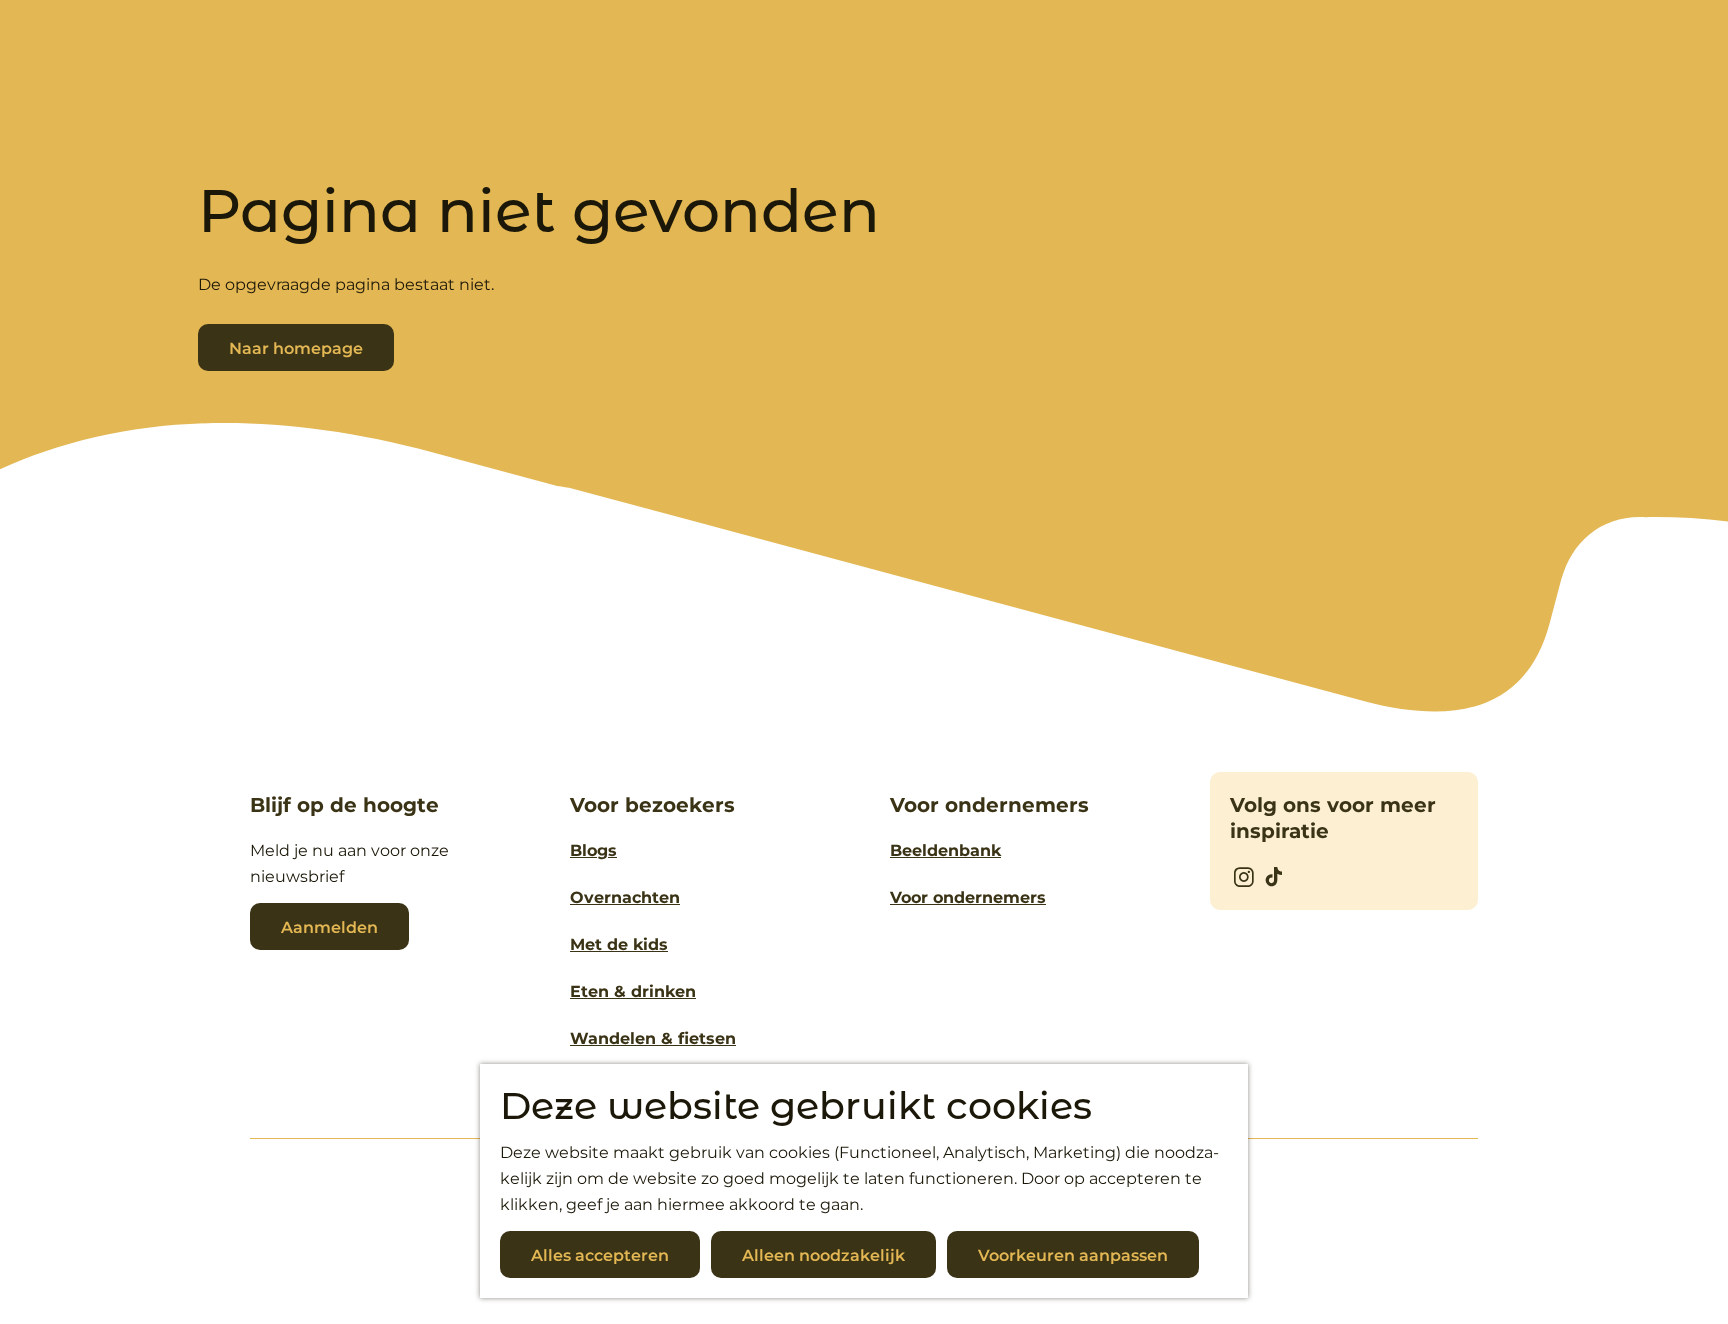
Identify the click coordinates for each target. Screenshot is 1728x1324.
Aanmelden (329, 927)
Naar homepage (296, 348)
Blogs (593, 850)
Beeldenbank (945, 850)
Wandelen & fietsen (653, 1038)
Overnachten (625, 897)
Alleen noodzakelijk (823, 1255)
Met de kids (619, 944)
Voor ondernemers (968, 897)
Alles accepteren (600, 1255)
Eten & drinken (633, 991)
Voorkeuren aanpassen (1073, 1255)
